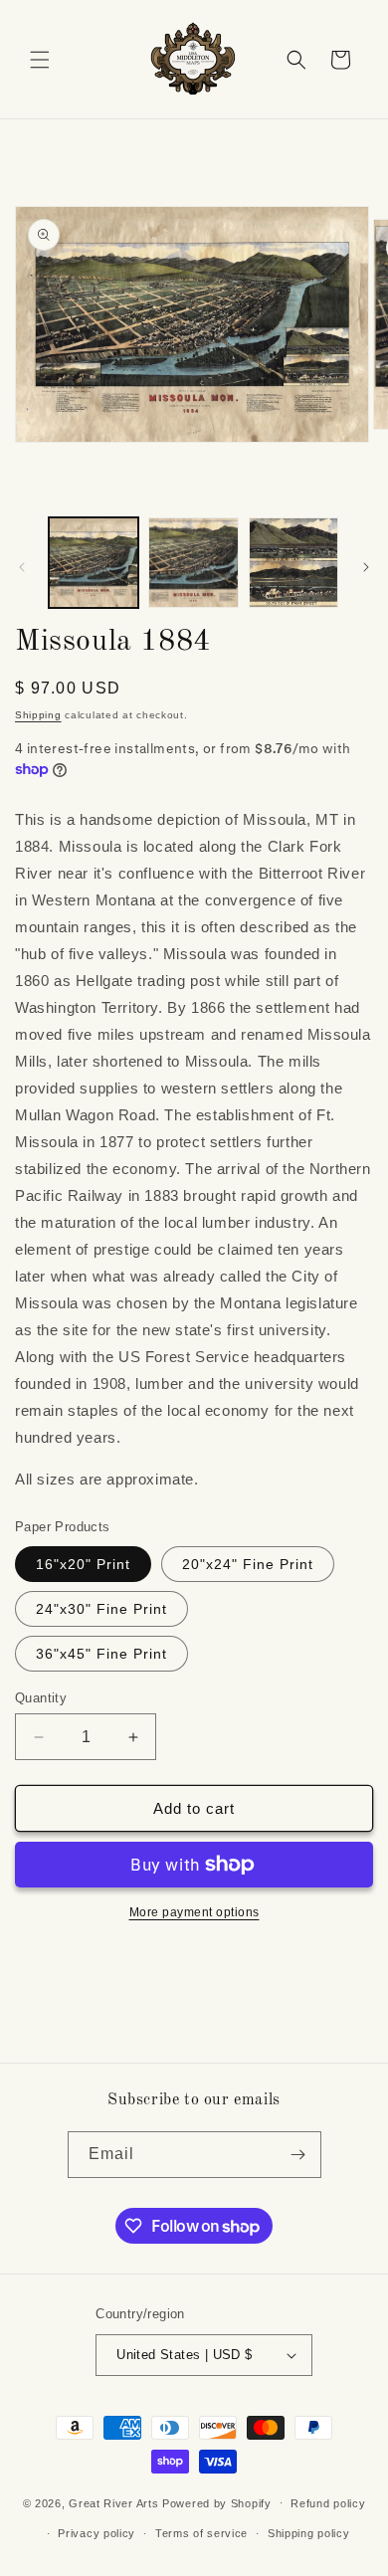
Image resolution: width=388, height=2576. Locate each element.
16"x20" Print (83, 1564)
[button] (40, 60)
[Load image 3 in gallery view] (293, 562)
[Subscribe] (298, 2155)
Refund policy (328, 2503)
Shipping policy (309, 2533)
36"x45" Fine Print (101, 1654)
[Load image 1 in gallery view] (94, 562)
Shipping (38, 715)
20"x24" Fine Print (248, 1564)
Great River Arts (113, 2502)
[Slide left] (22, 567)
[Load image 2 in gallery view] (193, 562)
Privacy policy (97, 2533)
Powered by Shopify (217, 2502)
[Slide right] (366, 567)
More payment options (194, 1912)
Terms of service (201, 2533)
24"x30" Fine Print (101, 1609)
